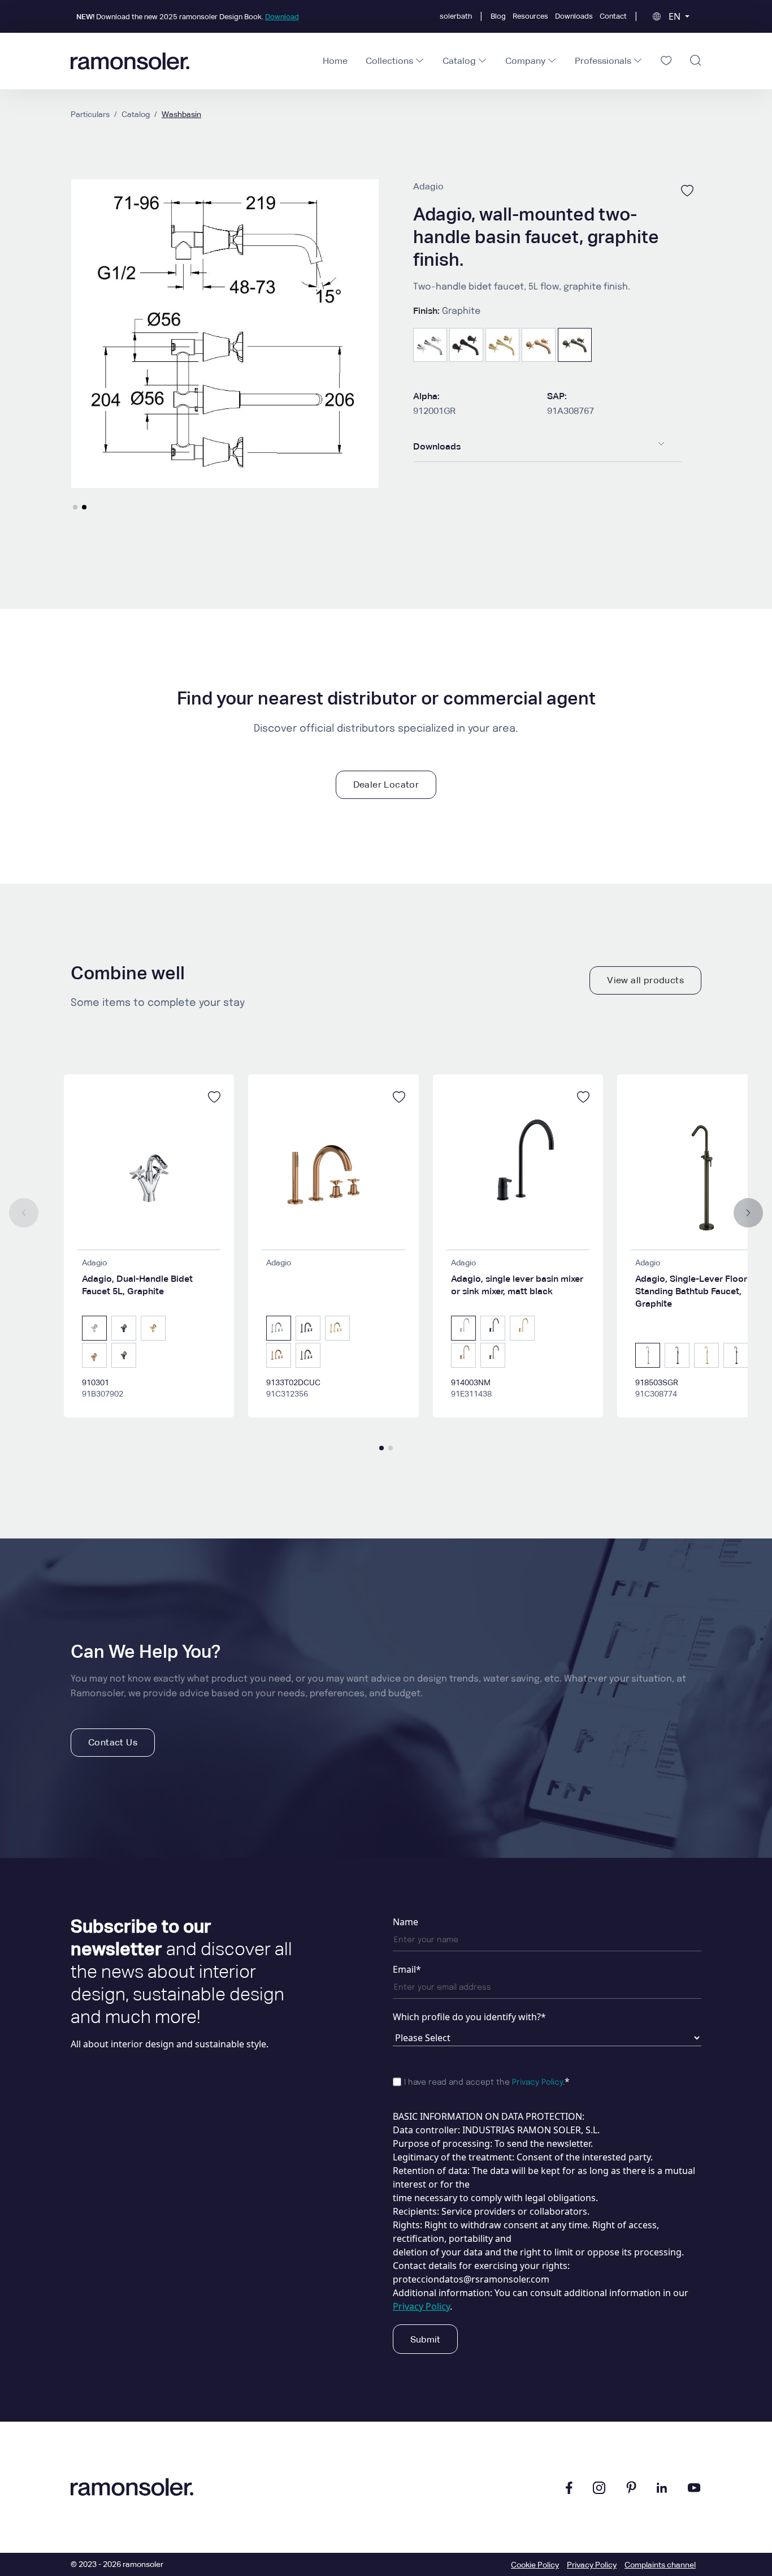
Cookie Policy (535, 2565)
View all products (645, 980)
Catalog (136, 114)
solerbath (456, 16)
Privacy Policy (537, 2082)
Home (335, 61)
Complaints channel (660, 2565)
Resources (530, 16)
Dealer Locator (386, 785)
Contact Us (113, 1742)
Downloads (574, 16)
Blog (498, 16)
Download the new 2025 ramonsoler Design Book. (188, 17)
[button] (75, 507)
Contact (613, 16)
